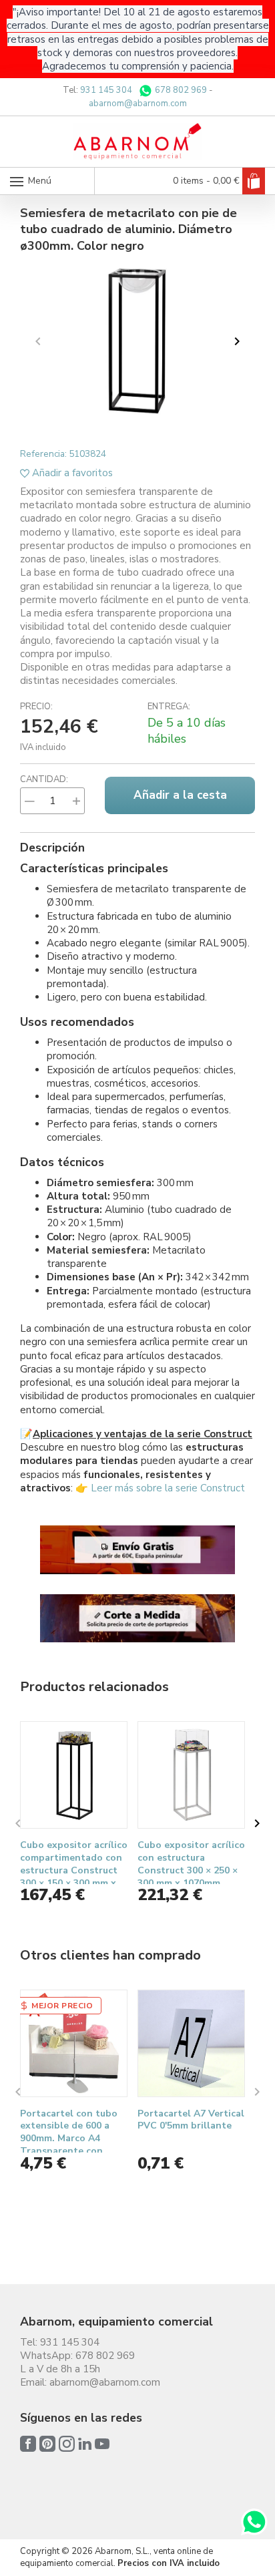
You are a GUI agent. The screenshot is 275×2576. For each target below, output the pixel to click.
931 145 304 (106, 90)
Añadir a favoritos (71, 473)
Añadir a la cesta (180, 795)
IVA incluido (43, 747)
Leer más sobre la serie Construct (168, 1488)
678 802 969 (180, 90)
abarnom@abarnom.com (138, 104)
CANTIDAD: (44, 779)
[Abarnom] (138, 141)
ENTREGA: (169, 707)
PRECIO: (36, 707)
